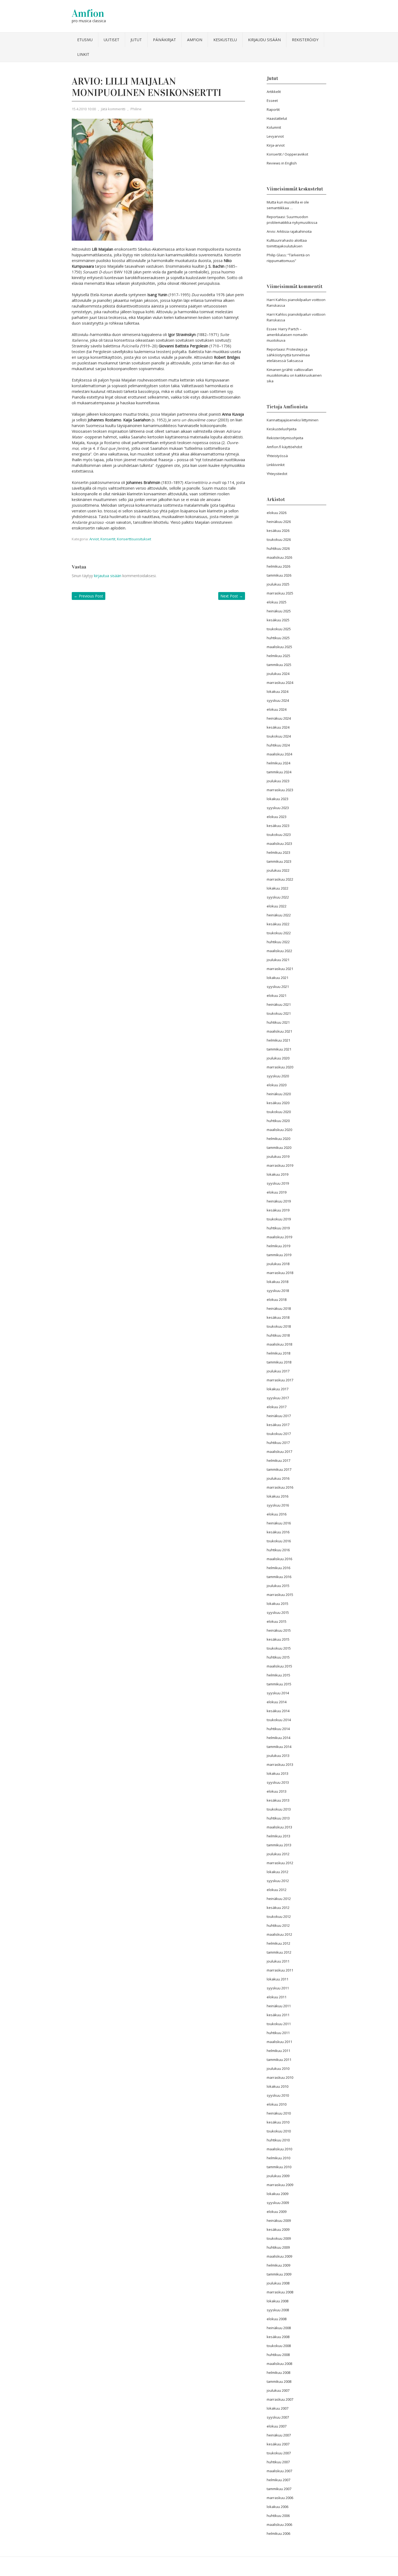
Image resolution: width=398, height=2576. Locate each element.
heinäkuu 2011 (279, 2006)
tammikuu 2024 (279, 772)
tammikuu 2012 (279, 1952)
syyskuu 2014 (278, 1693)
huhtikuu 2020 (278, 1121)
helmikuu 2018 (278, 1353)
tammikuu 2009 (279, 2274)
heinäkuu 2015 (279, 1630)
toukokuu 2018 (279, 1326)
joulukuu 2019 (278, 1156)
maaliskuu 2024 (279, 754)
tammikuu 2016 (279, 1577)
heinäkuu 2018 (279, 1308)
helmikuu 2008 (278, 2373)
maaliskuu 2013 (279, 1827)
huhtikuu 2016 (278, 1550)
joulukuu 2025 (278, 584)
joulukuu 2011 (278, 1961)
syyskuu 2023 (278, 808)
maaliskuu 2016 (279, 1559)
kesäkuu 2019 (278, 1210)
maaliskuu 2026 (279, 557)
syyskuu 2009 (278, 2203)
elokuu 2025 (277, 602)
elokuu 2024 (277, 709)
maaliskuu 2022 (279, 951)
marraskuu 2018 (280, 1273)
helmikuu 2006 (278, 2533)
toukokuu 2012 (279, 1916)
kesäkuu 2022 (278, 924)
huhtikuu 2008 (278, 2355)
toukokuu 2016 (279, 1541)
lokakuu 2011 (278, 1979)
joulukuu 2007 (278, 2390)
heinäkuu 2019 (279, 1201)
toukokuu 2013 (279, 1809)
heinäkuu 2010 (279, 2113)
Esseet (272, 101)
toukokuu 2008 (279, 2346)
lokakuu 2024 (278, 691)
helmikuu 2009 (278, 2265)
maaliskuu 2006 (279, 2525)
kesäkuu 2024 (278, 727)
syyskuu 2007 (278, 2417)
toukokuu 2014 (279, 1720)
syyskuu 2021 (278, 987)
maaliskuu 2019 (279, 1237)
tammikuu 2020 (279, 1148)
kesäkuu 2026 (278, 531)
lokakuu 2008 (278, 2301)
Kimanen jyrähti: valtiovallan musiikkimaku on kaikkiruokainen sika (294, 375)
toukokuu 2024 (279, 736)
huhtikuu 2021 (278, 1022)
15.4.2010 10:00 (84, 109)
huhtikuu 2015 (278, 1657)
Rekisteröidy (305, 40)
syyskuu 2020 (278, 1076)
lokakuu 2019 (278, 1174)
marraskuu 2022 (280, 879)
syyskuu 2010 (278, 2095)
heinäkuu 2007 (279, 2435)
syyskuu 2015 (278, 1612)
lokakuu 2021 (278, 978)
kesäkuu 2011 (278, 2015)
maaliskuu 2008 (279, 2364)
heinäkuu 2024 (279, 718)
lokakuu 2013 (278, 1773)
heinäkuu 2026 (279, 522)
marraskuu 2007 (280, 2399)
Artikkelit (274, 92)
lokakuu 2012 (278, 1872)
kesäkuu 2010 (278, 2122)
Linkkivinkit (276, 465)
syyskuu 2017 (278, 1398)
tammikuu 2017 (279, 1469)
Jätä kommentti (113, 109)
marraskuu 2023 (280, 790)
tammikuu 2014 (279, 1747)
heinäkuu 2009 (279, 2221)
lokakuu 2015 (278, 1604)
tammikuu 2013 (279, 1845)
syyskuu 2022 (278, 897)
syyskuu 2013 (278, 1782)
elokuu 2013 (277, 1791)
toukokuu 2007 (279, 2453)
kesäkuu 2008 (278, 2337)
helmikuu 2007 (278, 2480)
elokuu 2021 (277, 996)
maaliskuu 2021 (279, 1031)
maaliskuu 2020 (279, 1130)
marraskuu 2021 (280, 969)
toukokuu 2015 (279, 1648)
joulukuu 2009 (278, 2176)
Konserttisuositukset (134, 539)
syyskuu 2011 (278, 1988)
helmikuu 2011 (278, 2051)
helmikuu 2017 (278, 1460)
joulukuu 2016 (278, 1478)
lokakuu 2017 (278, 1389)
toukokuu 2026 (279, 539)
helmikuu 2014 (278, 1738)
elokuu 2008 (277, 2319)
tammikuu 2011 (279, 2060)
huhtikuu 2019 (278, 1228)
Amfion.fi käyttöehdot (284, 447)
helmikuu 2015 (278, 1675)
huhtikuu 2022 (278, 942)
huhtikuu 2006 (278, 2516)
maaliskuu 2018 (279, 1344)
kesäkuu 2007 (278, 2444)
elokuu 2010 (277, 2104)
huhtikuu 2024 (278, 745)
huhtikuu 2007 (278, 2462)
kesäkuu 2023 (278, 826)
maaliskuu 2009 (279, 2256)
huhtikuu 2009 (278, 2247)
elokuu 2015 (277, 1621)
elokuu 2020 (277, 1085)
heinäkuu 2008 (279, 2328)
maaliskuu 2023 (279, 843)
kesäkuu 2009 (278, 2229)
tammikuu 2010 (279, 2167)
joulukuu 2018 (278, 1264)
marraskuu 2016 (280, 1487)
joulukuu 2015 (278, 1586)
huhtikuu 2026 (278, 548)
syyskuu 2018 (278, 1291)
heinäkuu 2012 (279, 1899)
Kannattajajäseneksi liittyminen (293, 420)
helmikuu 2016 (278, 1568)
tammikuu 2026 (279, 575)
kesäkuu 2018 (278, 1317)
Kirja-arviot (276, 145)
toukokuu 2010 (279, 2131)
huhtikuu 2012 (278, 1925)
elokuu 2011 (277, 1997)
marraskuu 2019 (280, 1165)
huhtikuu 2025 (278, 638)
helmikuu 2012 (278, 1943)
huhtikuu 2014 (278, 1729)
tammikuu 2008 (279, 2381)
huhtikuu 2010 (278, 2140)
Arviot (94, 539)
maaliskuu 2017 (279, 1452)
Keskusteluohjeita (282, 429)
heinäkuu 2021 (279, 1004)
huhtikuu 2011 (278, 2033)
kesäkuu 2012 (278, 1908)
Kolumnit (274, 127)
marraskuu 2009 (280, 2185)
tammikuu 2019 (279, 1255)
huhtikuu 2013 (278, 1818)
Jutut (136, 40)
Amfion (88, 13)
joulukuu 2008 (278, 2283)
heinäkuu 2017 (279, 1416)
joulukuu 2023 (278, 781)
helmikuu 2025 (278, 656)
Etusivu (85, 40)
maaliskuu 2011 (279, 2042)
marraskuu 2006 (280, 2498)
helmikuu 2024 (278, 763)
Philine (136, 109)
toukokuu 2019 (279, 1219)
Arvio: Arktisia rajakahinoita (289, 231)
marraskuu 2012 (280, 1863)
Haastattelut (277, 118)
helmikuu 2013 (278, 1836)
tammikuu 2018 (279, 1362)
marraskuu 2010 (280, 2077)
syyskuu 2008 (278, 2310)
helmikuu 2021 (278, 1040)
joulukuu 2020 (278, 1058)
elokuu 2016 (277, 1514)
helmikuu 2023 (278, 852)
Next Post (232, 596)
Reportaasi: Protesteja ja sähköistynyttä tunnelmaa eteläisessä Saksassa (288, 355)
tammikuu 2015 (279, 1684)
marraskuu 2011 (280, 1970)
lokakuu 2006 (278, 2507)
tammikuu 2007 (279, 2489)
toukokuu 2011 (279, 2024)
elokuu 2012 (277, 1890)
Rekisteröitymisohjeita (285, 438)
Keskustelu (225, 40)
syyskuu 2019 (278, 1183)
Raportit (273, 109)
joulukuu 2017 (278, 1371)
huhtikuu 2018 (278, 1335)
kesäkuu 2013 (278, 1800)
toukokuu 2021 (279, 1013)
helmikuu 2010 (278, 2158)
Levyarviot (275, 136)
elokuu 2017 (277, 1407)
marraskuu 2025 (280, 593)
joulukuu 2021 (278, 960)
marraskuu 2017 (280, 1380)
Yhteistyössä (277, 456)
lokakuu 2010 (278, 2086)
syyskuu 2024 (278, 700)
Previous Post (89, 596)
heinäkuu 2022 (279, 915)
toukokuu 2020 (279, 1112)
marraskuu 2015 (280, 1595)
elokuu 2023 (277, 817)
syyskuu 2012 (278, 1881)
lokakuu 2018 (278, 1282)
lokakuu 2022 (278, 888)
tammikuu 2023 (279, 861)
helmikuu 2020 (278, 1139)
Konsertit (108, 539)
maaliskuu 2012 (279, 1934)
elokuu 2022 (277, 906)
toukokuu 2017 (279, 1434)
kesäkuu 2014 (278, 1711)
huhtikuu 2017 (278, 1443)
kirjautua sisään (108, 576)
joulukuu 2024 (278, 674)
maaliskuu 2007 (279, 2471)
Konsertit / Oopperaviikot (287, 154)
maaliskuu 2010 (279, 2149)
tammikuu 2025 (279, 665)
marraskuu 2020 (280, 1067)
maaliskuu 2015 (279, 1666)
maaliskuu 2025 (279, 647)
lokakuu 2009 (278, 2194)
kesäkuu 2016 (278, 1532)
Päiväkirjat (164, 40)
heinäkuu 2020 (279, 1094)
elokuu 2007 (277, 2426)
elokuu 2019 (277, 1192)
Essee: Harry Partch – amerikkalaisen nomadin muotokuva (287, 335)
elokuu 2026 (277, 513)
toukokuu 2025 (279, 629)
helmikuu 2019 (278, 1246)
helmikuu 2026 (278, 566)
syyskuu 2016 (278, 1505)
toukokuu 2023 (279, 835)
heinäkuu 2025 (279, 611)
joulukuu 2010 (278, 2068)
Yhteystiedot (277, 474)
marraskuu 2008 (280, 2292)
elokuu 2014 (277, 1702)
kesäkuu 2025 (278, 620)
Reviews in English (282, 163)
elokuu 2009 (277, 2212)
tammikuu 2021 (279, 1049)
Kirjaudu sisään (264, 40)
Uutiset (112, 40)
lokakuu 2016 (278, 1496)
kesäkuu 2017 (278, 1425)
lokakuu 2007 (278, 2408)
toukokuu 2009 (279, 2238)
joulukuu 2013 (278, 1756)
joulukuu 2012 (278, 1854)
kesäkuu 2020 (278, 1103)
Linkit (83, 54)
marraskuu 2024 (280, 683)
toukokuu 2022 (279, 933)
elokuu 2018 (277, 1300)
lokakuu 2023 (278, 799)
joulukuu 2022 (278, 870)
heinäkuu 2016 (279, 1523)
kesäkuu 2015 (278, 1639)
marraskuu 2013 (280, 1764)
